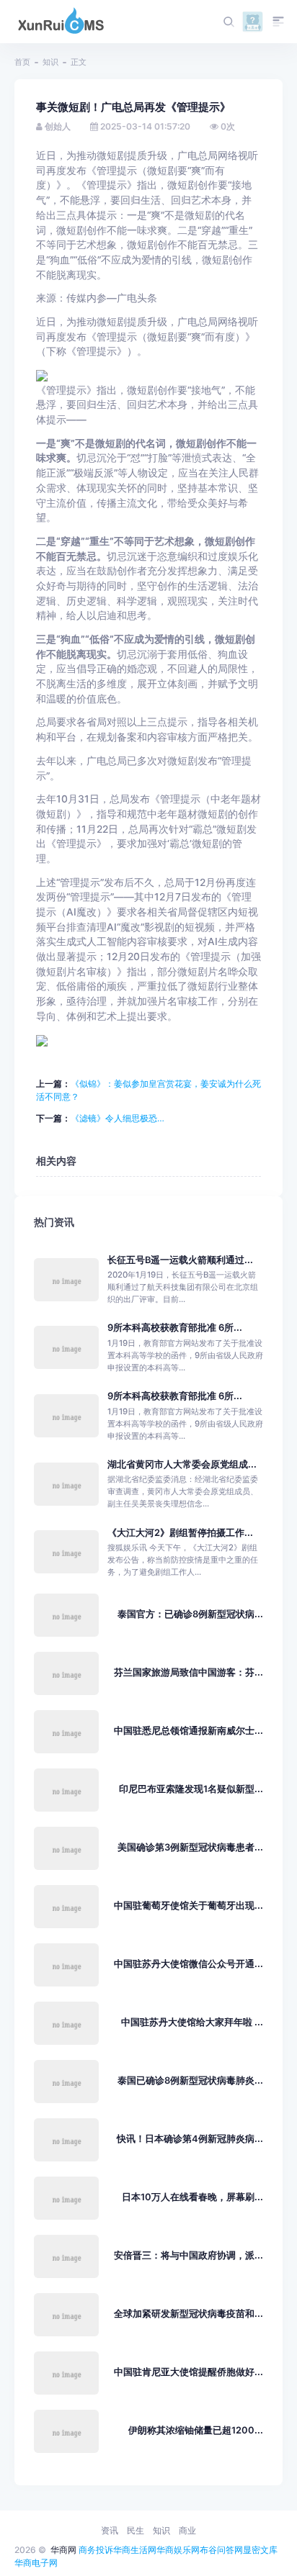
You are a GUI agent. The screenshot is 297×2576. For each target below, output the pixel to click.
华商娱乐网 (178, 2550)
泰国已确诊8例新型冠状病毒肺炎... (190, 2080)
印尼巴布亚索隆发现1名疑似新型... (191, 1789)
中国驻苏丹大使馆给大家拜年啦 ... (192, 2022)
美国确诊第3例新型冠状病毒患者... (190, 1847)
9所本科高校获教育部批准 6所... (175, 1328)
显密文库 (260, 2550)
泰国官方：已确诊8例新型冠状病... (190, 1614)
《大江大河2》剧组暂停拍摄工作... (180, 1533)
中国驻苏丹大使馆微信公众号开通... (189, 1964)
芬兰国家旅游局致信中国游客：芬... (189, 1672)
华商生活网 (135, 2550)
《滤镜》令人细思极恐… (118, 1118)
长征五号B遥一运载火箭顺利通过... (180, 1260)
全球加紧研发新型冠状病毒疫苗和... (189, 2314)
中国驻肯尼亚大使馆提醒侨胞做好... (189, 2372)
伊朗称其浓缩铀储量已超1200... (196, 2430)
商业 (187, 2530)
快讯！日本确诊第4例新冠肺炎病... (190, 2139)
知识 (50, 62)
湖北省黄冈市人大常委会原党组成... (182, 1464)
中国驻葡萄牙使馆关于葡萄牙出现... (189, 1906)
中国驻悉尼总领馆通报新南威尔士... (189, 1731)
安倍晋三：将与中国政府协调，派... (189, 2255)
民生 (136, 2530)
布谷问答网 (221, 2550)
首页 (22, 62)
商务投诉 (96, 2550)
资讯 (110, 2530)
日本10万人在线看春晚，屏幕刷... (192, 2197)
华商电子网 (36, 2563)
